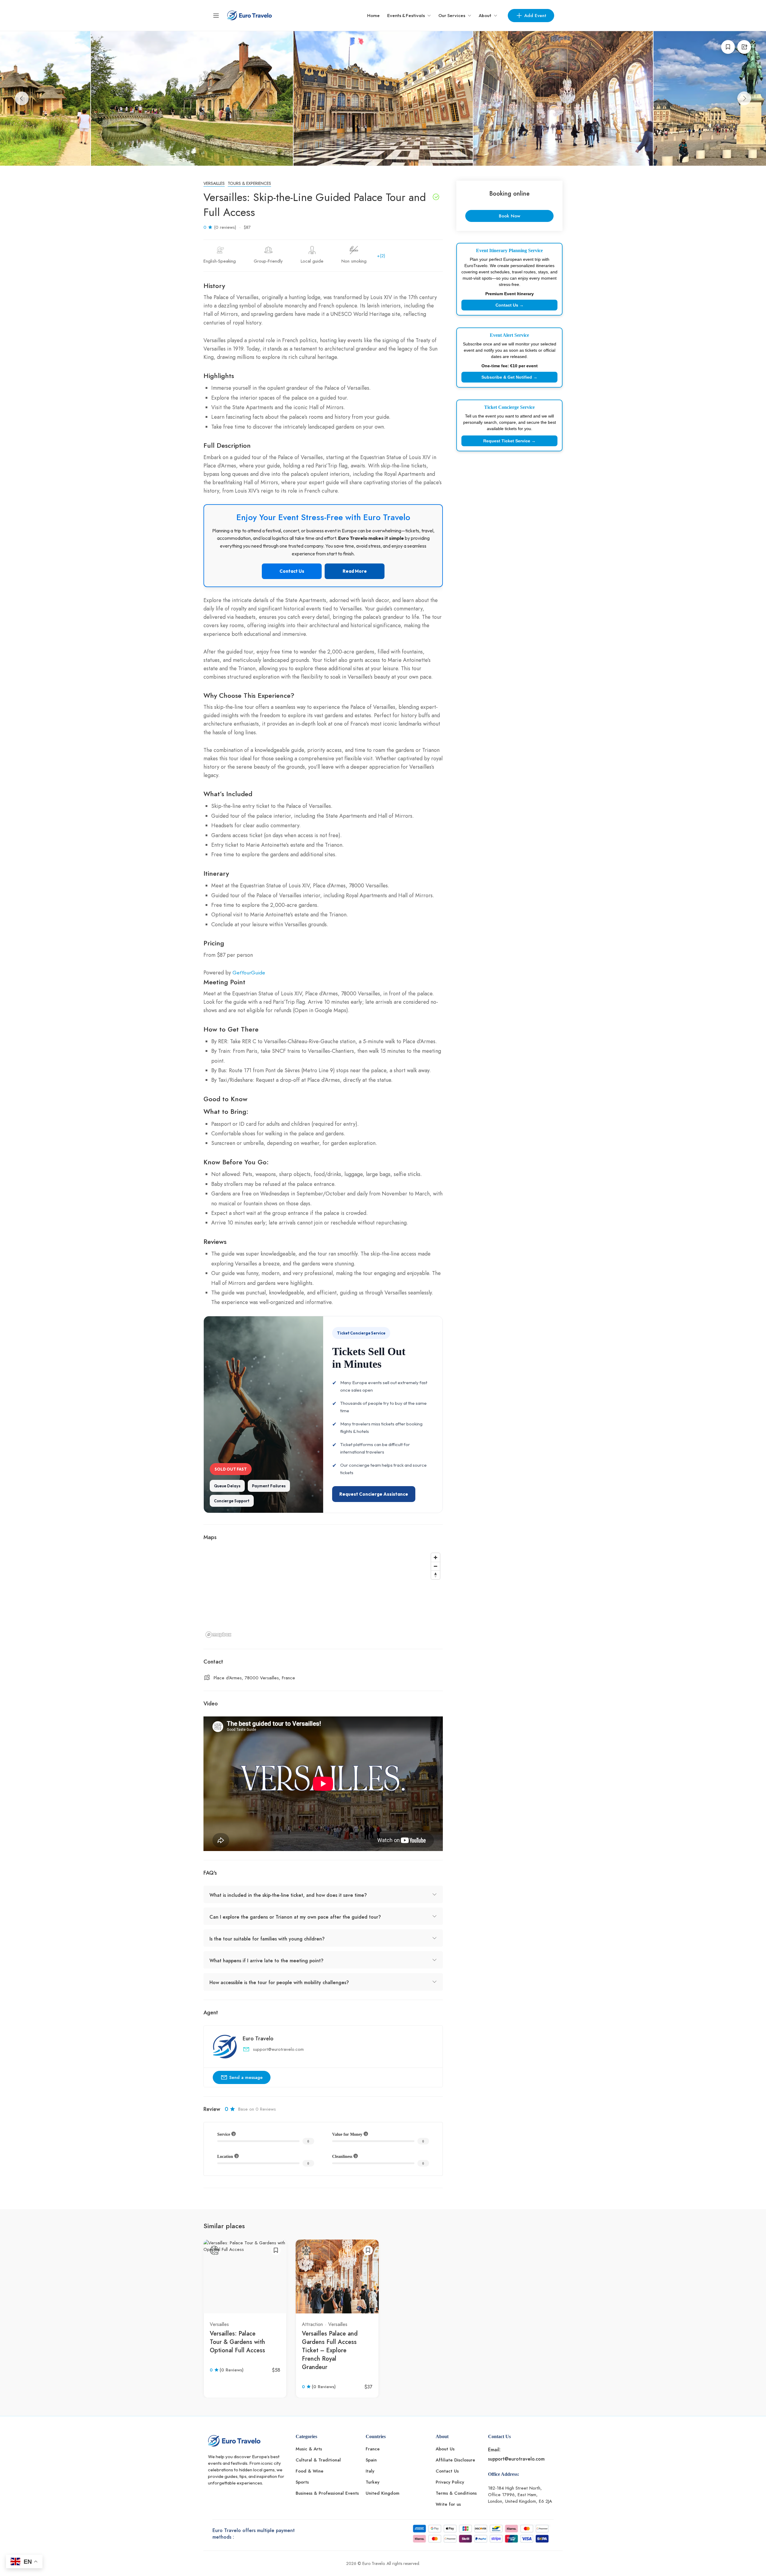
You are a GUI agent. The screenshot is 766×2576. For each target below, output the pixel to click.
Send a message (246, 2077)
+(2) (381, 256)
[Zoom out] (436, 1566)
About (485, 15)
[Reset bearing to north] (436, 1575)
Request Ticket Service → (509, 441)
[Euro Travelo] (250, 15)
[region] (323, 1595)
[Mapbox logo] (218, 1635)
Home (373, 15)
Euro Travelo (258, 2039)
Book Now (510, 216)
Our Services (452, 15)
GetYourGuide (249, 973)
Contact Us (292, 571)
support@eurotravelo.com (278, 2049)
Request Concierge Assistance (374, 1494)
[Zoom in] (436, 1557)
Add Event (535, 16)
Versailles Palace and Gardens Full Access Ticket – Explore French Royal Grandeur (330, 2350)
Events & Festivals (406, 15)
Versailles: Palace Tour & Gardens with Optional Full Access (237, 2342)
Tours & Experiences (249, 183)
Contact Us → (510, 305)
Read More (355, 571)
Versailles (214, 183)
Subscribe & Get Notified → (509, 377)
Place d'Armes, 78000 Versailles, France (254, 1678)
